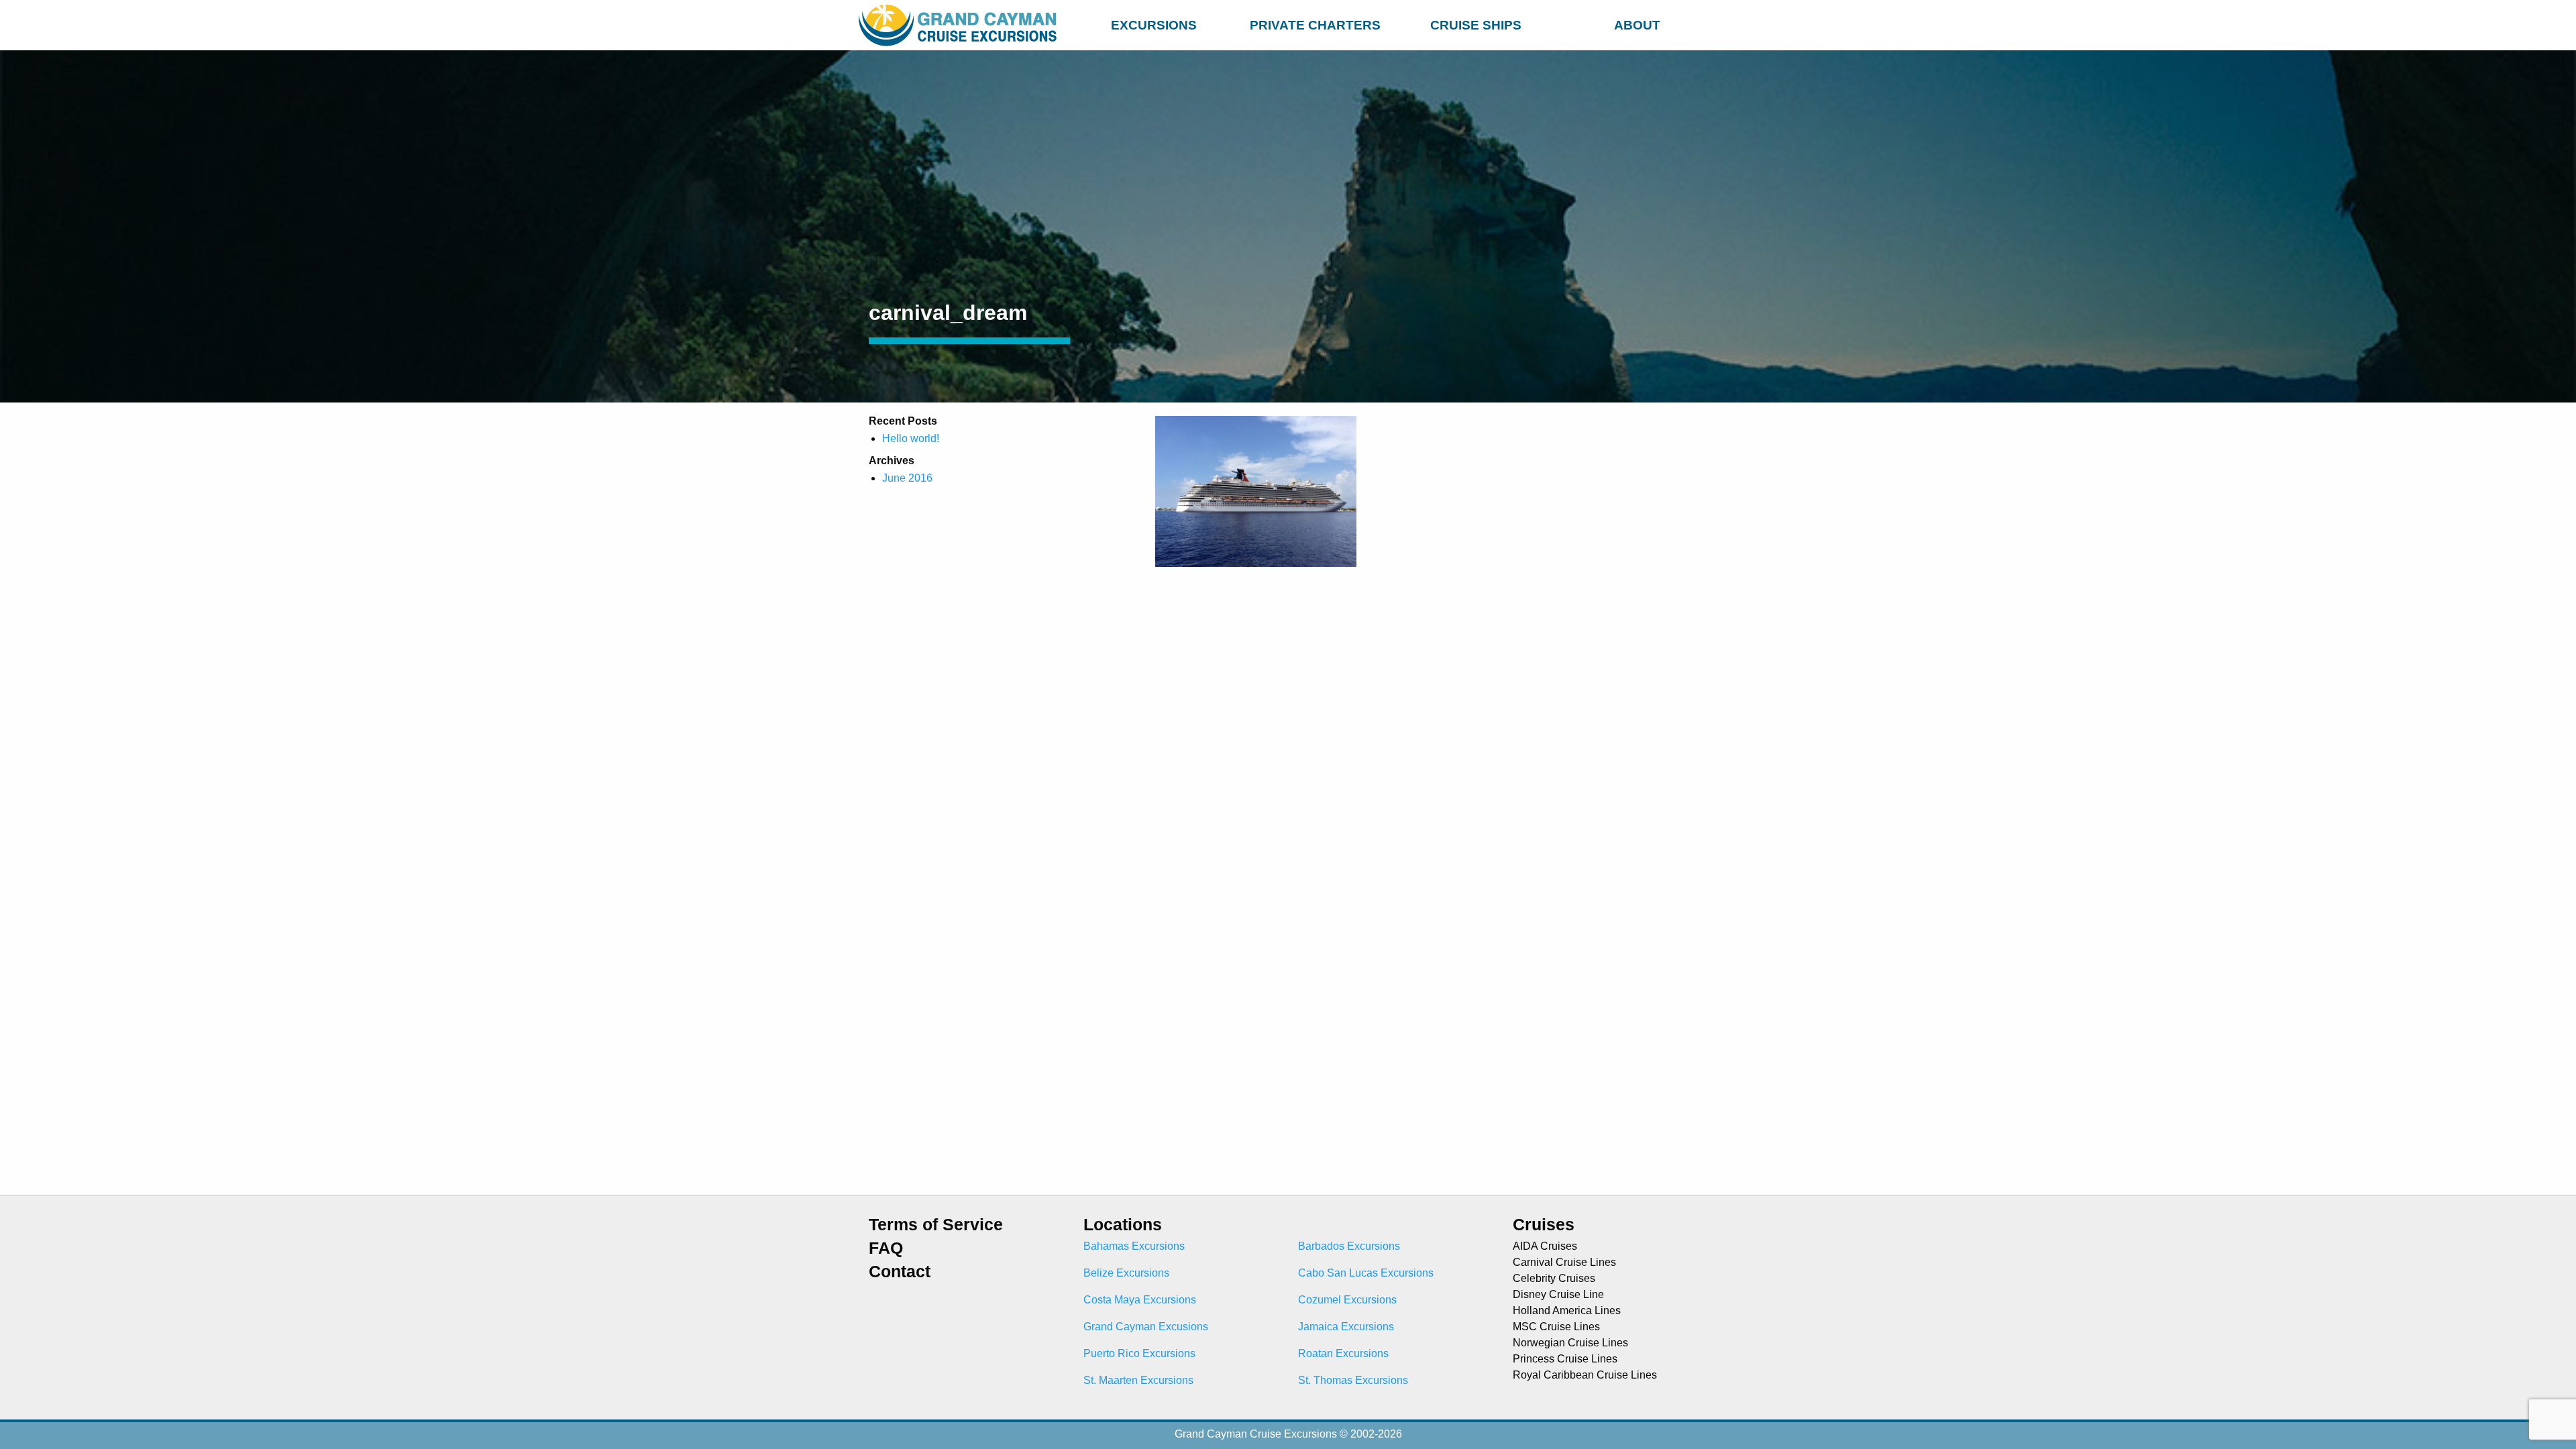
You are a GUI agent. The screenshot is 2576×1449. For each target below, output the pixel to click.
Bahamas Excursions (1134, 1246)
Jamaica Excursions (1346, 1327)
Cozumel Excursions (1347, 1300)
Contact (900, 1272)
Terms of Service (936, 1225)
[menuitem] (1154, 23)
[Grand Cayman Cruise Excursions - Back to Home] (961, 25)
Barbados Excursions (1349, 1246)
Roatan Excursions (1343, 1353)
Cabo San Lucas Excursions (1366, 1273)
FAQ (886, 1248)
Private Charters (1315, 25)
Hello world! (911, 438)
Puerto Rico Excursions (1139, 1353)
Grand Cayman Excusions (1146, 1327)
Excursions (1154, 25)
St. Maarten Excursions (1138, 1380)
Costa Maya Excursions (1140, 1300)
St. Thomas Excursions (1353, 1380)
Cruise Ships (1476, 25)
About (1637, 25)
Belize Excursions (1126, 1273)
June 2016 (907, 478)
